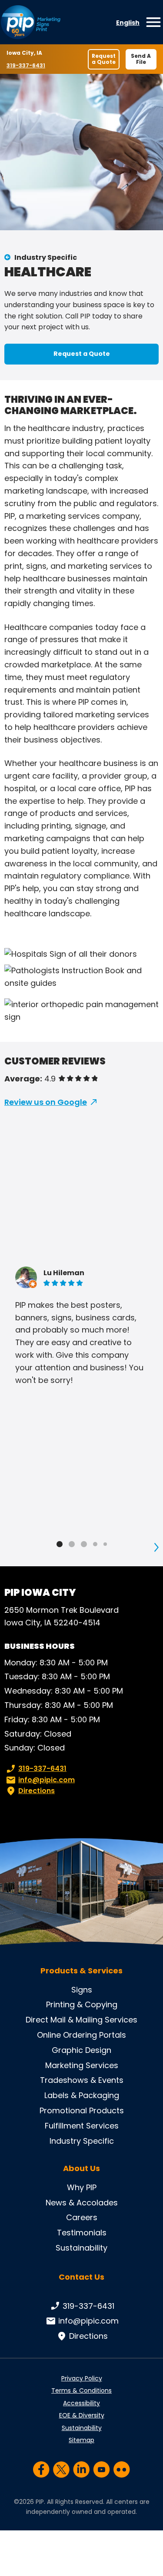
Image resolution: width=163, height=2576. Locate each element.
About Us (81, 2168)
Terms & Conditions (81, 2390)
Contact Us (81, 2277)
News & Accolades (82, 2203)
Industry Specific (46, 257)
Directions (37, 1791)
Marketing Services (82, 2065)
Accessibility (81, 2403)
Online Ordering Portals (81, 2035)
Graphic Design (81, 2050)
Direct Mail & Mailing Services (81, 2020)
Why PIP (82, 2187)
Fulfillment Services (82, 2126)
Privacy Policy (82, 2378)
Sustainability (81, 2248)
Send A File (141, 59)
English (128, 23)
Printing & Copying (82, 2004)
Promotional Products (82, 2110)
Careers (82, 2217)
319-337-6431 (27, 65)
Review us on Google (46, 1102)
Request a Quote (104, 59)
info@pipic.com (47, 1780)
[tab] (60, 1544)
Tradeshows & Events (82, 2080)
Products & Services (81, 1971)
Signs (82, 1990)
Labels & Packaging (82, 2095)
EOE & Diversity (82, 2415)
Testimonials (82, 2233)
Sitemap (81, 2440)
